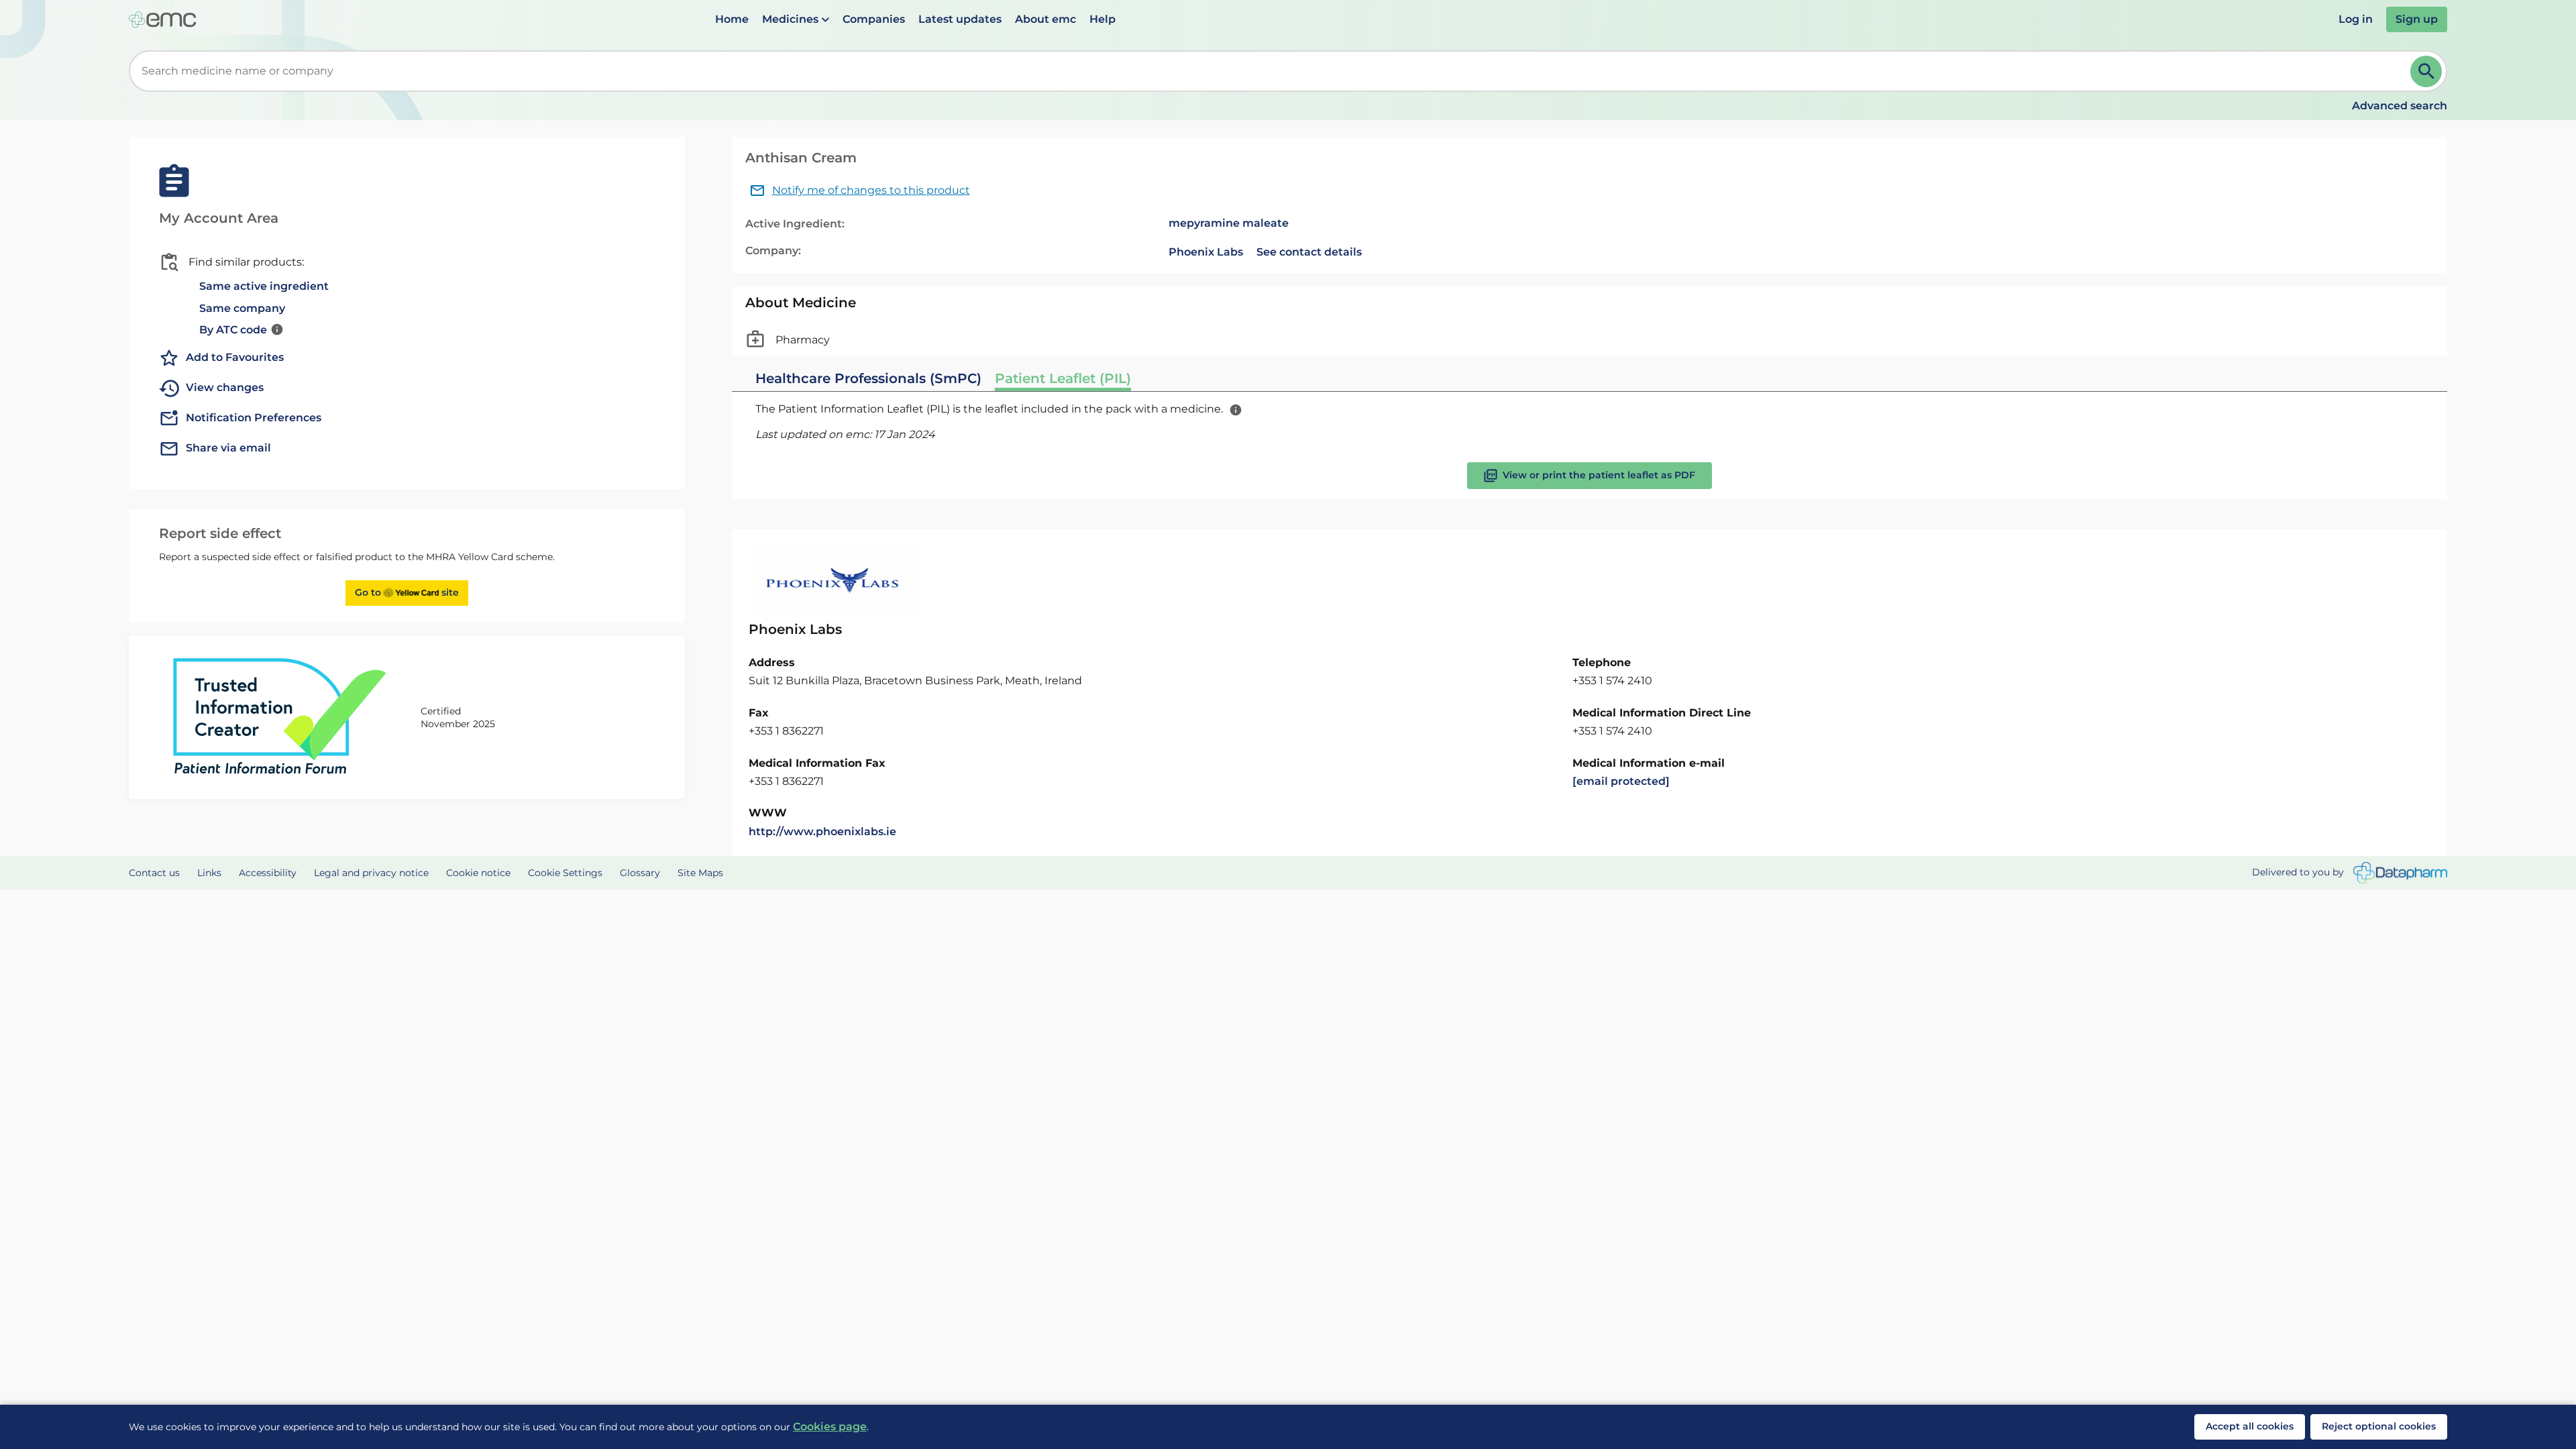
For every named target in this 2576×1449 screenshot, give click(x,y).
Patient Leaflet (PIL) (1063, 378)
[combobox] (1272, 71)
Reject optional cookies (2379, 1426)
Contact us (154, 873)
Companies (874, 19)
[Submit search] (2426, 71)
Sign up (2417, 19)
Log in (2356, 19)
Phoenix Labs (1206, 252)
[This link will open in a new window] (2400, 873)
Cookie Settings (565, 873)
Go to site (407, 592)
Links (209, 873)
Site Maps (700, 873)
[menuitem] (732, 19)
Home (732, 19)
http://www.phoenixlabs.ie (822, 831)
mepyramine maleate (1229, 223)
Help (1103, 19)
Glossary (640, 873)
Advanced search (2400, 106)
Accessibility (268, 873)
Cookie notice (478, 873)
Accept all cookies (2250, 1426)
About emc (1045, 19)
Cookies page (830, 1427)
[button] (796, 19)
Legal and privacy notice (371, 873)
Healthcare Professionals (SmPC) (868, 378)
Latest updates (960, 19)
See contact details (1309, 252)
